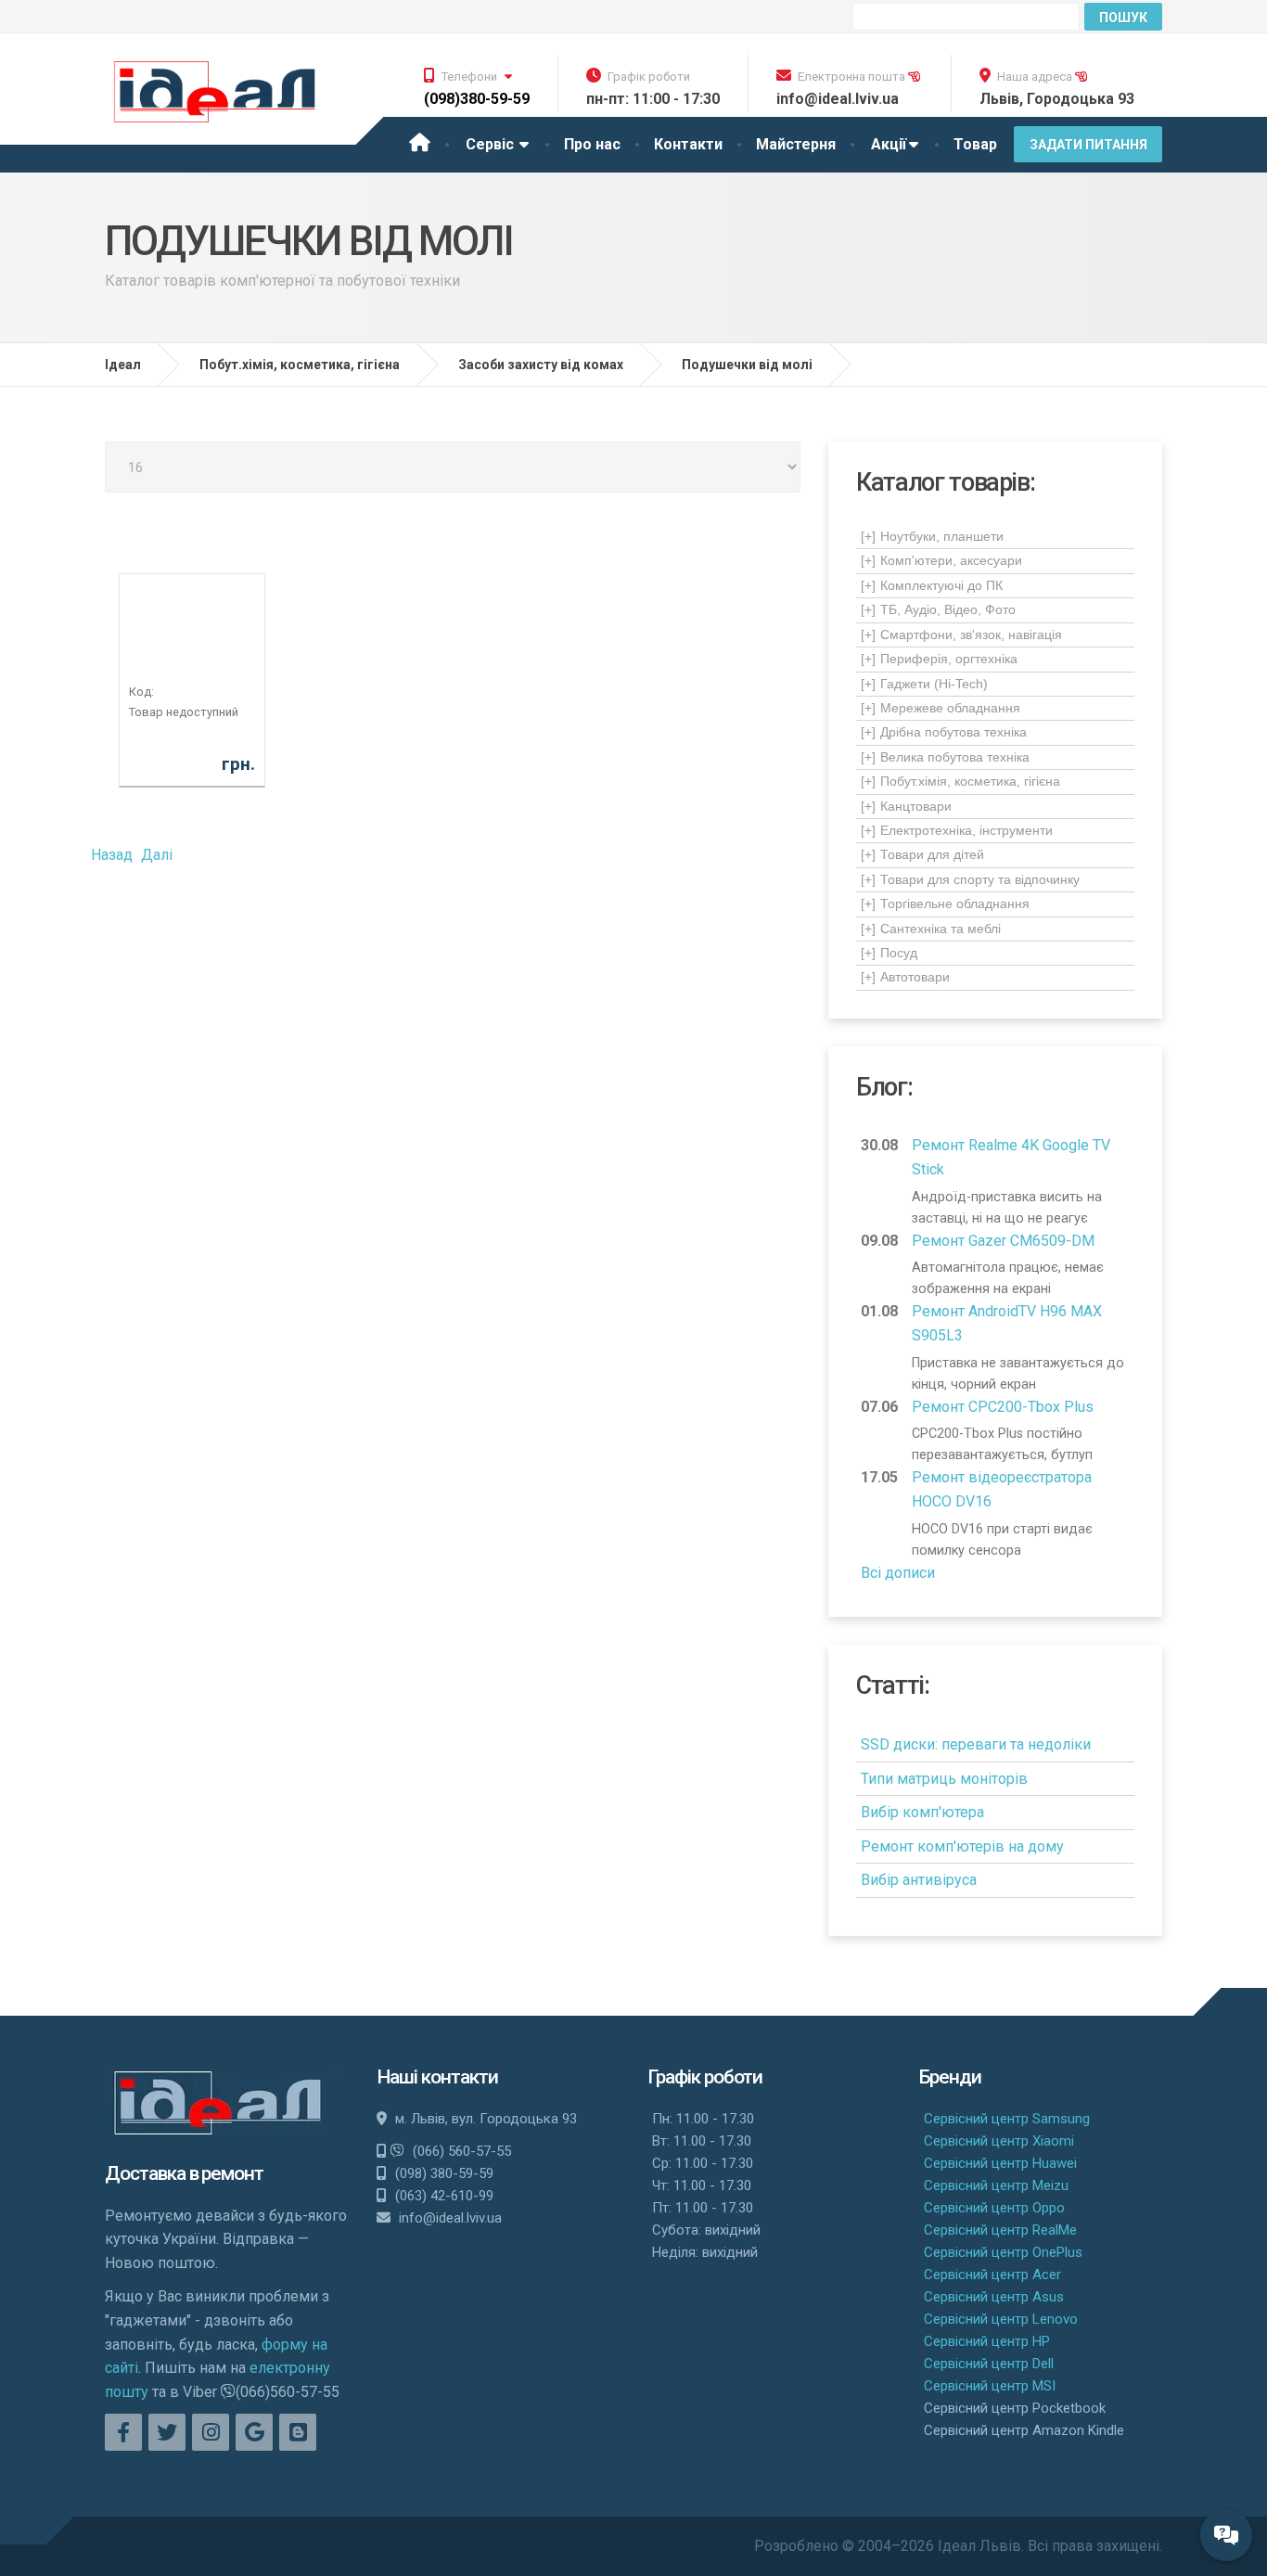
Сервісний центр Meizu (996, 2185)
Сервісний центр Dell (989, 2364)
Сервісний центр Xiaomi (999, 2141)
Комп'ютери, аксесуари (941, 560)
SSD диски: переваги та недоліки (976, 1744)
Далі (157, 855)
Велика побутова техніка (945, 757)
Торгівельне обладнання (945, 904)
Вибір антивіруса (919, 1880)
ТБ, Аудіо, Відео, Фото (938, 609)
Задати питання (1088, 145)
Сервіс (492, 144)
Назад (112, 855)
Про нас (592, 144)
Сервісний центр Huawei (1000, 2163)
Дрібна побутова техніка (944, 732)
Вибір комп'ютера (922, 1812)
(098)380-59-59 (477, 99)
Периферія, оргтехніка (939, 659)
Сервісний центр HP (987, 2341)
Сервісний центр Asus (994, 2297)
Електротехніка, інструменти (957, 830)
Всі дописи (898, 1573)
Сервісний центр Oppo (994, 2208)
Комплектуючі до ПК (932, 585)
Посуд (889, 953)
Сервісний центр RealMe (1000, 2230)
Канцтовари (906, 806)
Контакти (688, 144)
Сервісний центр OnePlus (1003, 2252)
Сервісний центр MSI (990, 2386)
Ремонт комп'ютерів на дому (962, 1846)
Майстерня (796, 144)
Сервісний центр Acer (992, 2275)
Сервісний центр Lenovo (1001, 2319)
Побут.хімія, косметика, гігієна (960, 781)
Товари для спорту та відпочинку (970, 879)
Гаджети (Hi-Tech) (924, 684)
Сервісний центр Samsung (1007, 2119)
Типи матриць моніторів (944, 1779)
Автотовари (905, 977)
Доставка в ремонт (184, 2173)
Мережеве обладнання (941, 708)
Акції (889, 144)
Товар (975, 144)
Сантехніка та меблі (931, 929)
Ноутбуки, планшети (932, 536)
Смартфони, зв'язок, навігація (961, 634)
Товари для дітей (922, 854)
